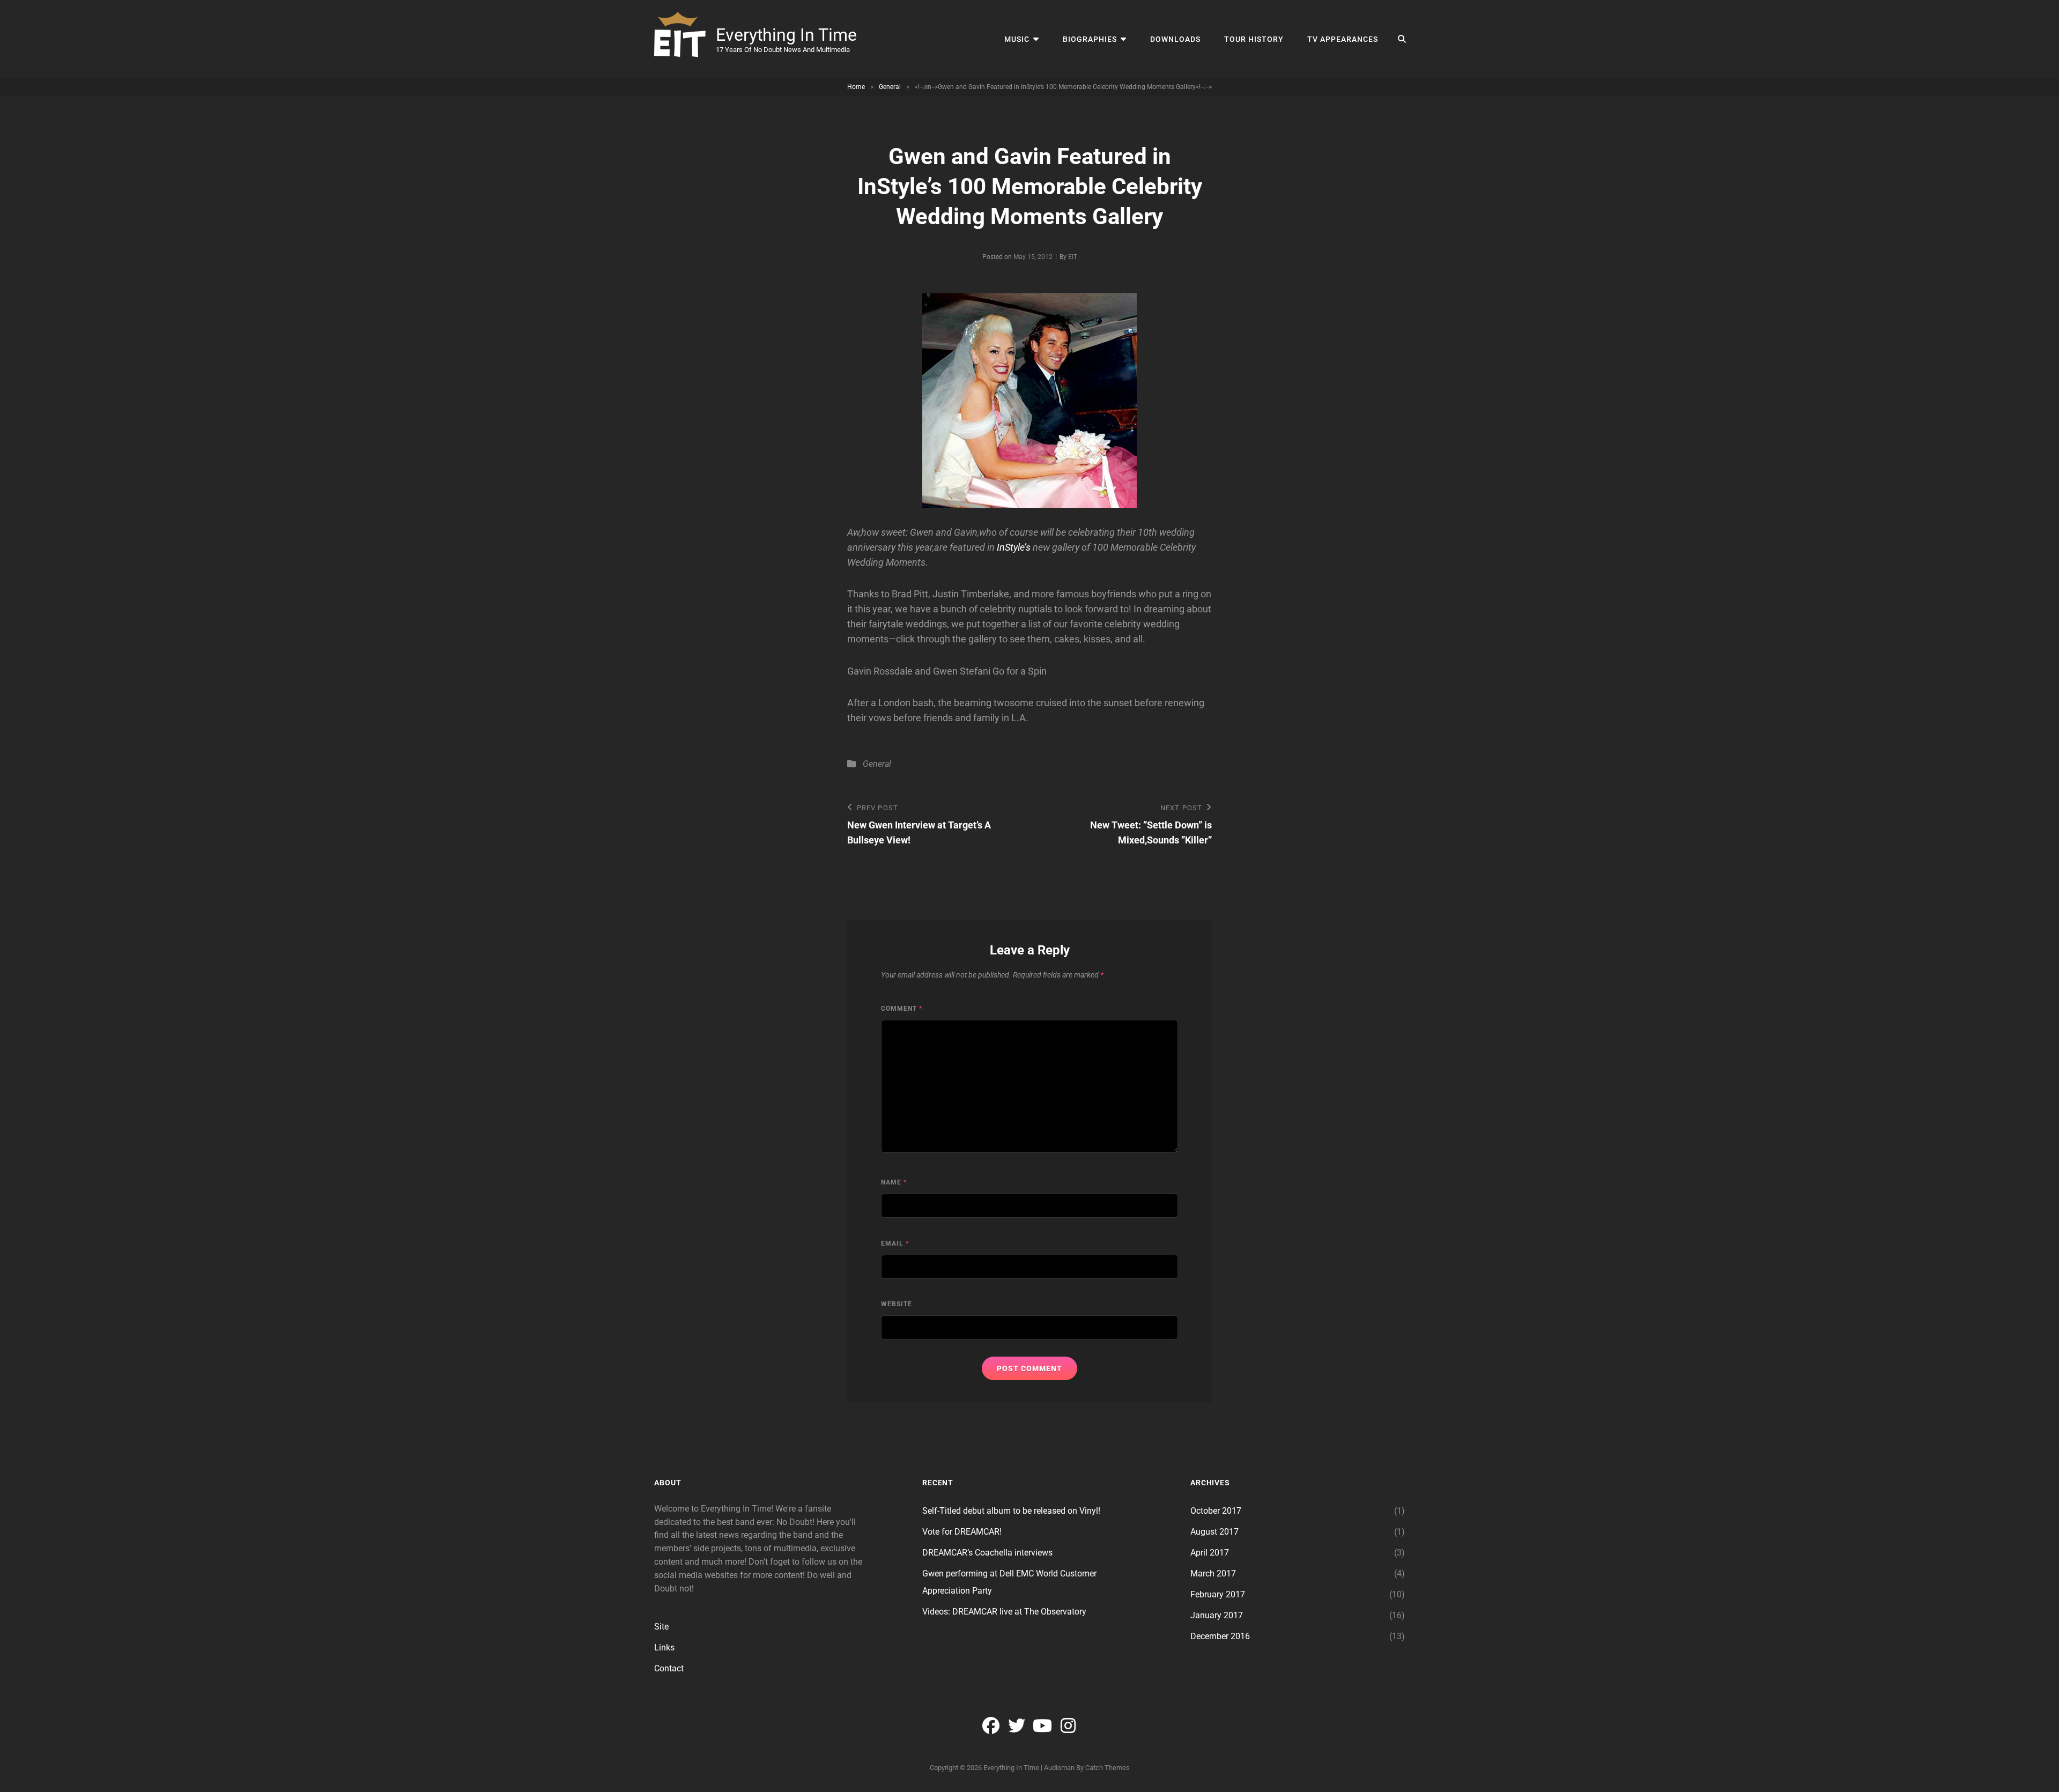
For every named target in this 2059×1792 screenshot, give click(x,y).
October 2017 (1216, 1511)
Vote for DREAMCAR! (962, 1532)
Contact (669, 1668)
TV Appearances (1343, 39)
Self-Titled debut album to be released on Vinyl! (1011, 1511)
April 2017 (1210, 1553)
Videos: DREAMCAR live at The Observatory (1004, 1612)
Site (661, 1627)
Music (1017, 39)
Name (894, 1182)
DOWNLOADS (1175, 39)
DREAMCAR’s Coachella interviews (987, 1553)
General (890, 87)
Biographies (1090, 39)
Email (895, 1243)
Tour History (1254, 39)
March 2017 (1213, 1573)
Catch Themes (1108, 1768)
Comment (902, 1009)
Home (856, 87)
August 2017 (1214, 1532)
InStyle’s (1014, 547)
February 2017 (1218, 1594)
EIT (1073, 257)
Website (897, 1304)
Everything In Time (786, 35)
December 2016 (1220, 1636)
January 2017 (1217, 1615)
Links (664, 1647)
